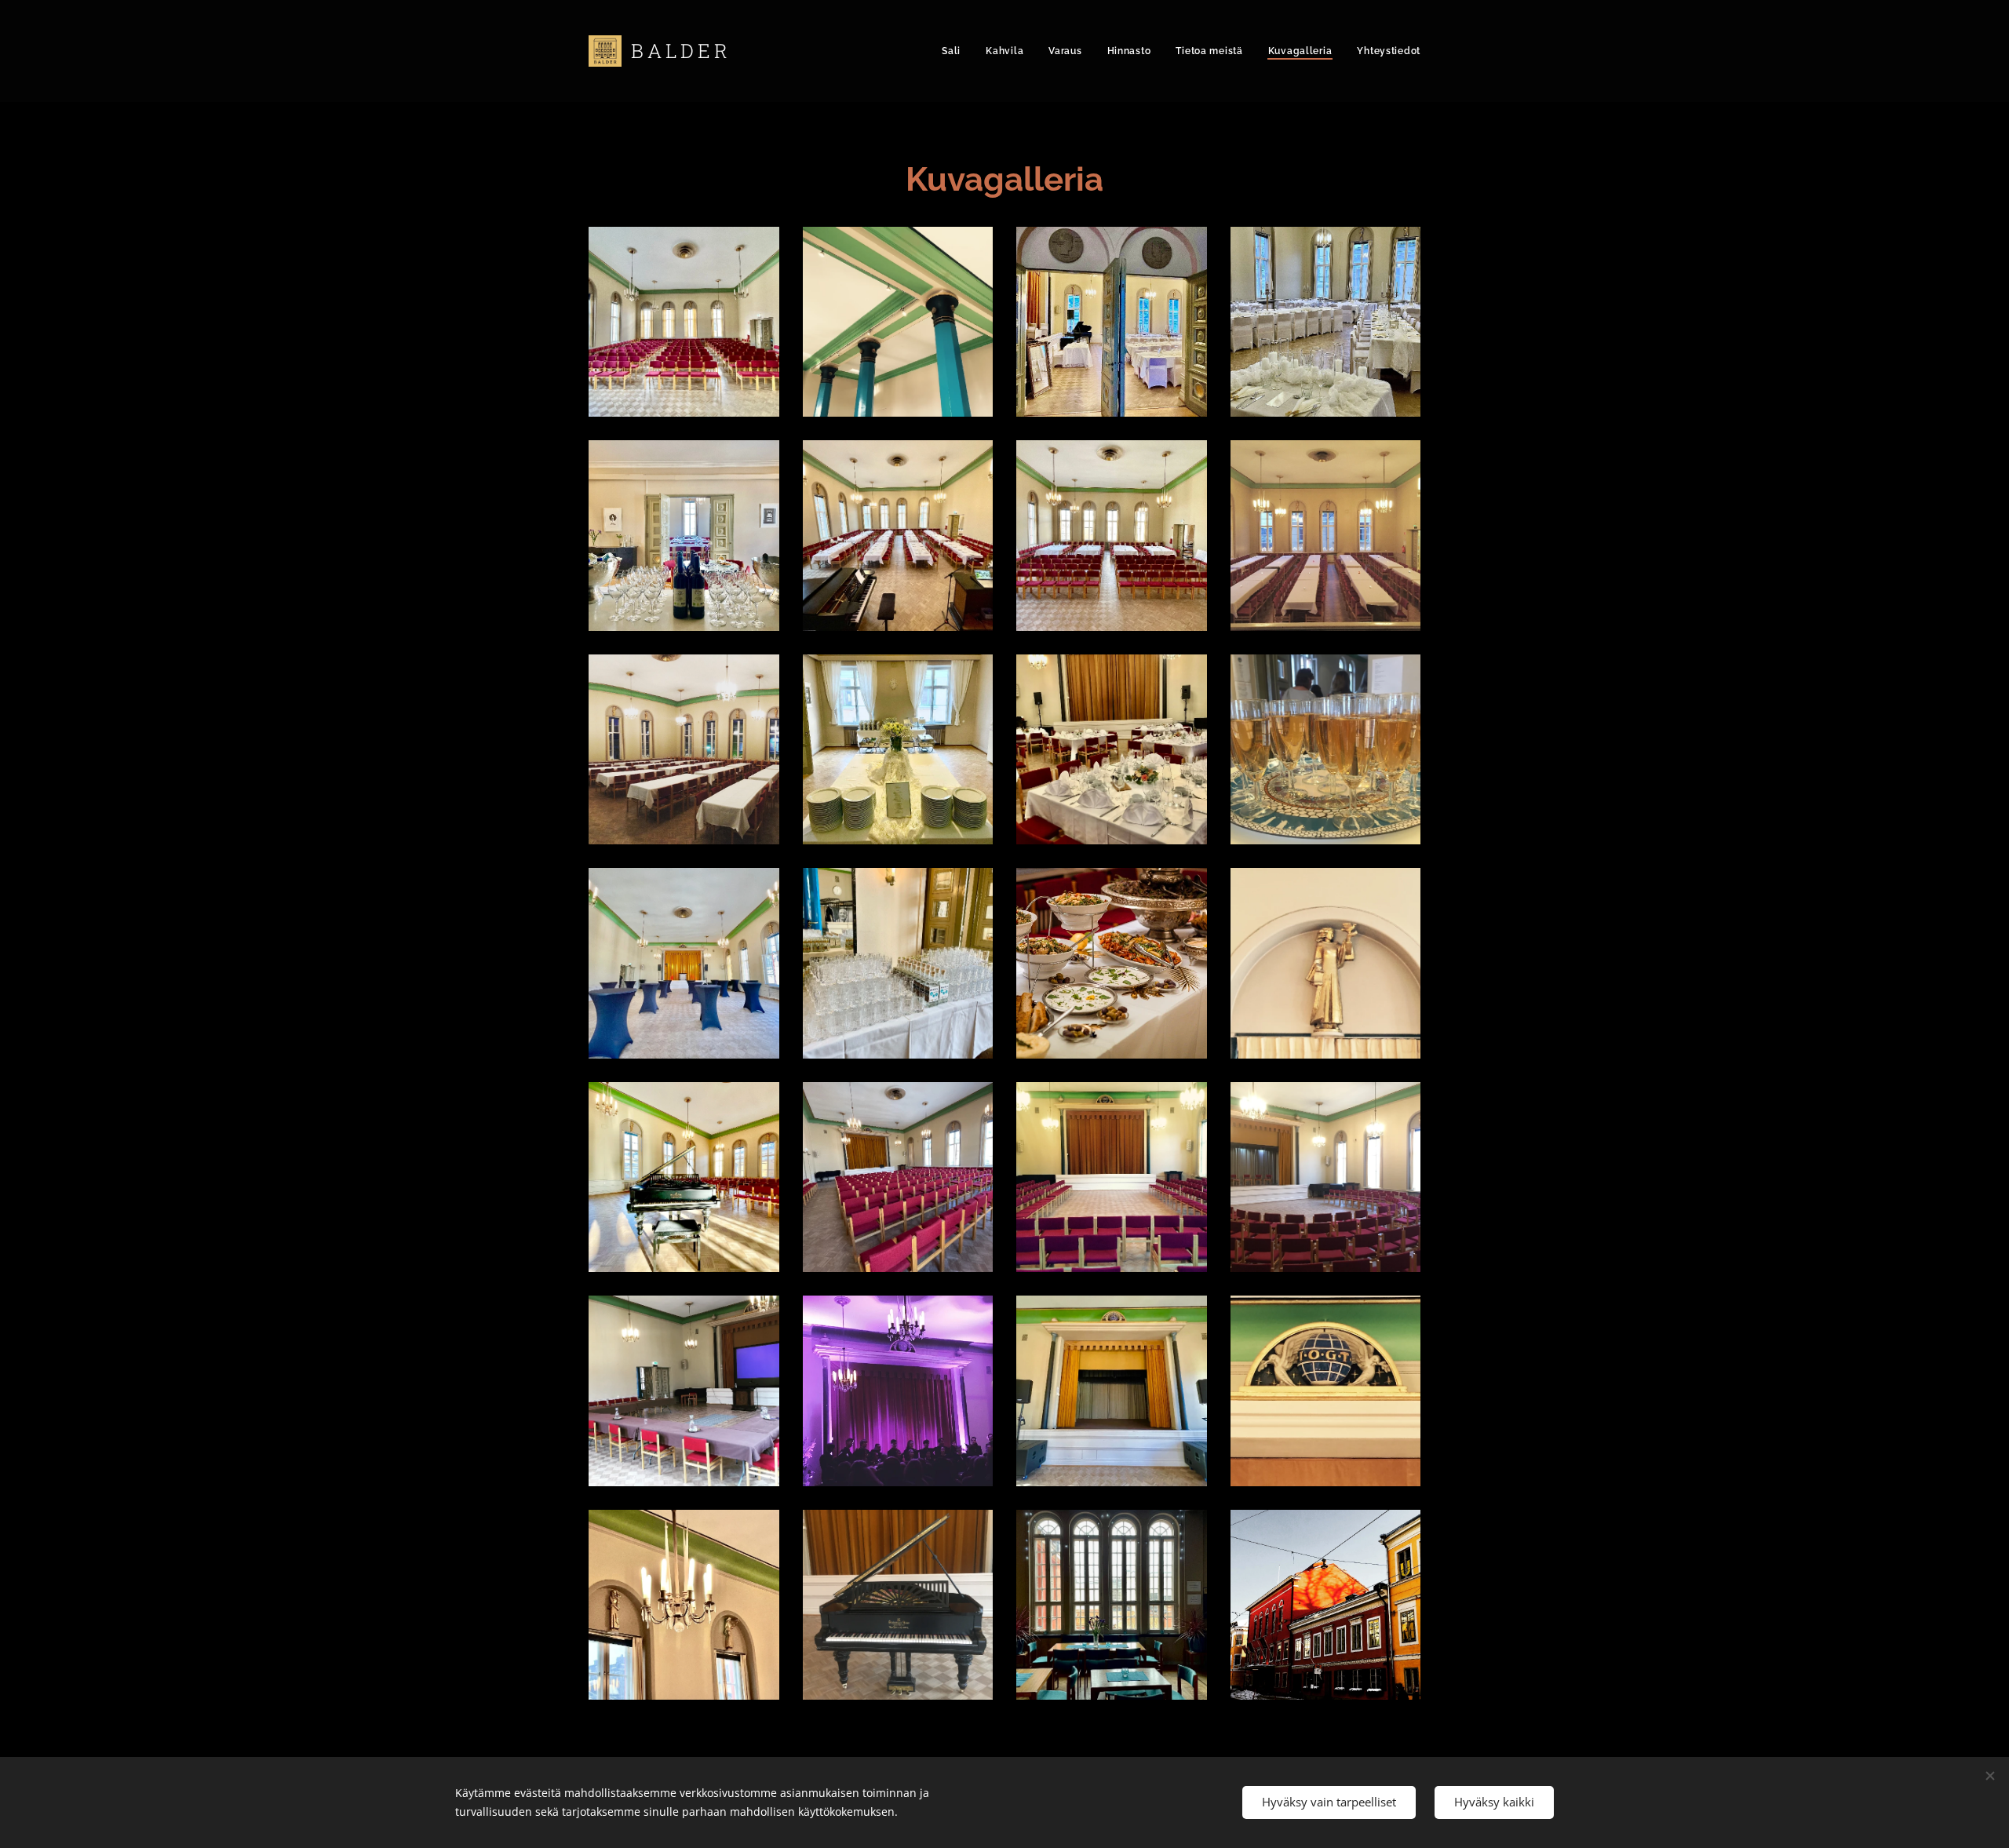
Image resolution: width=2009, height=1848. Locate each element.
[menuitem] (955, 51)
